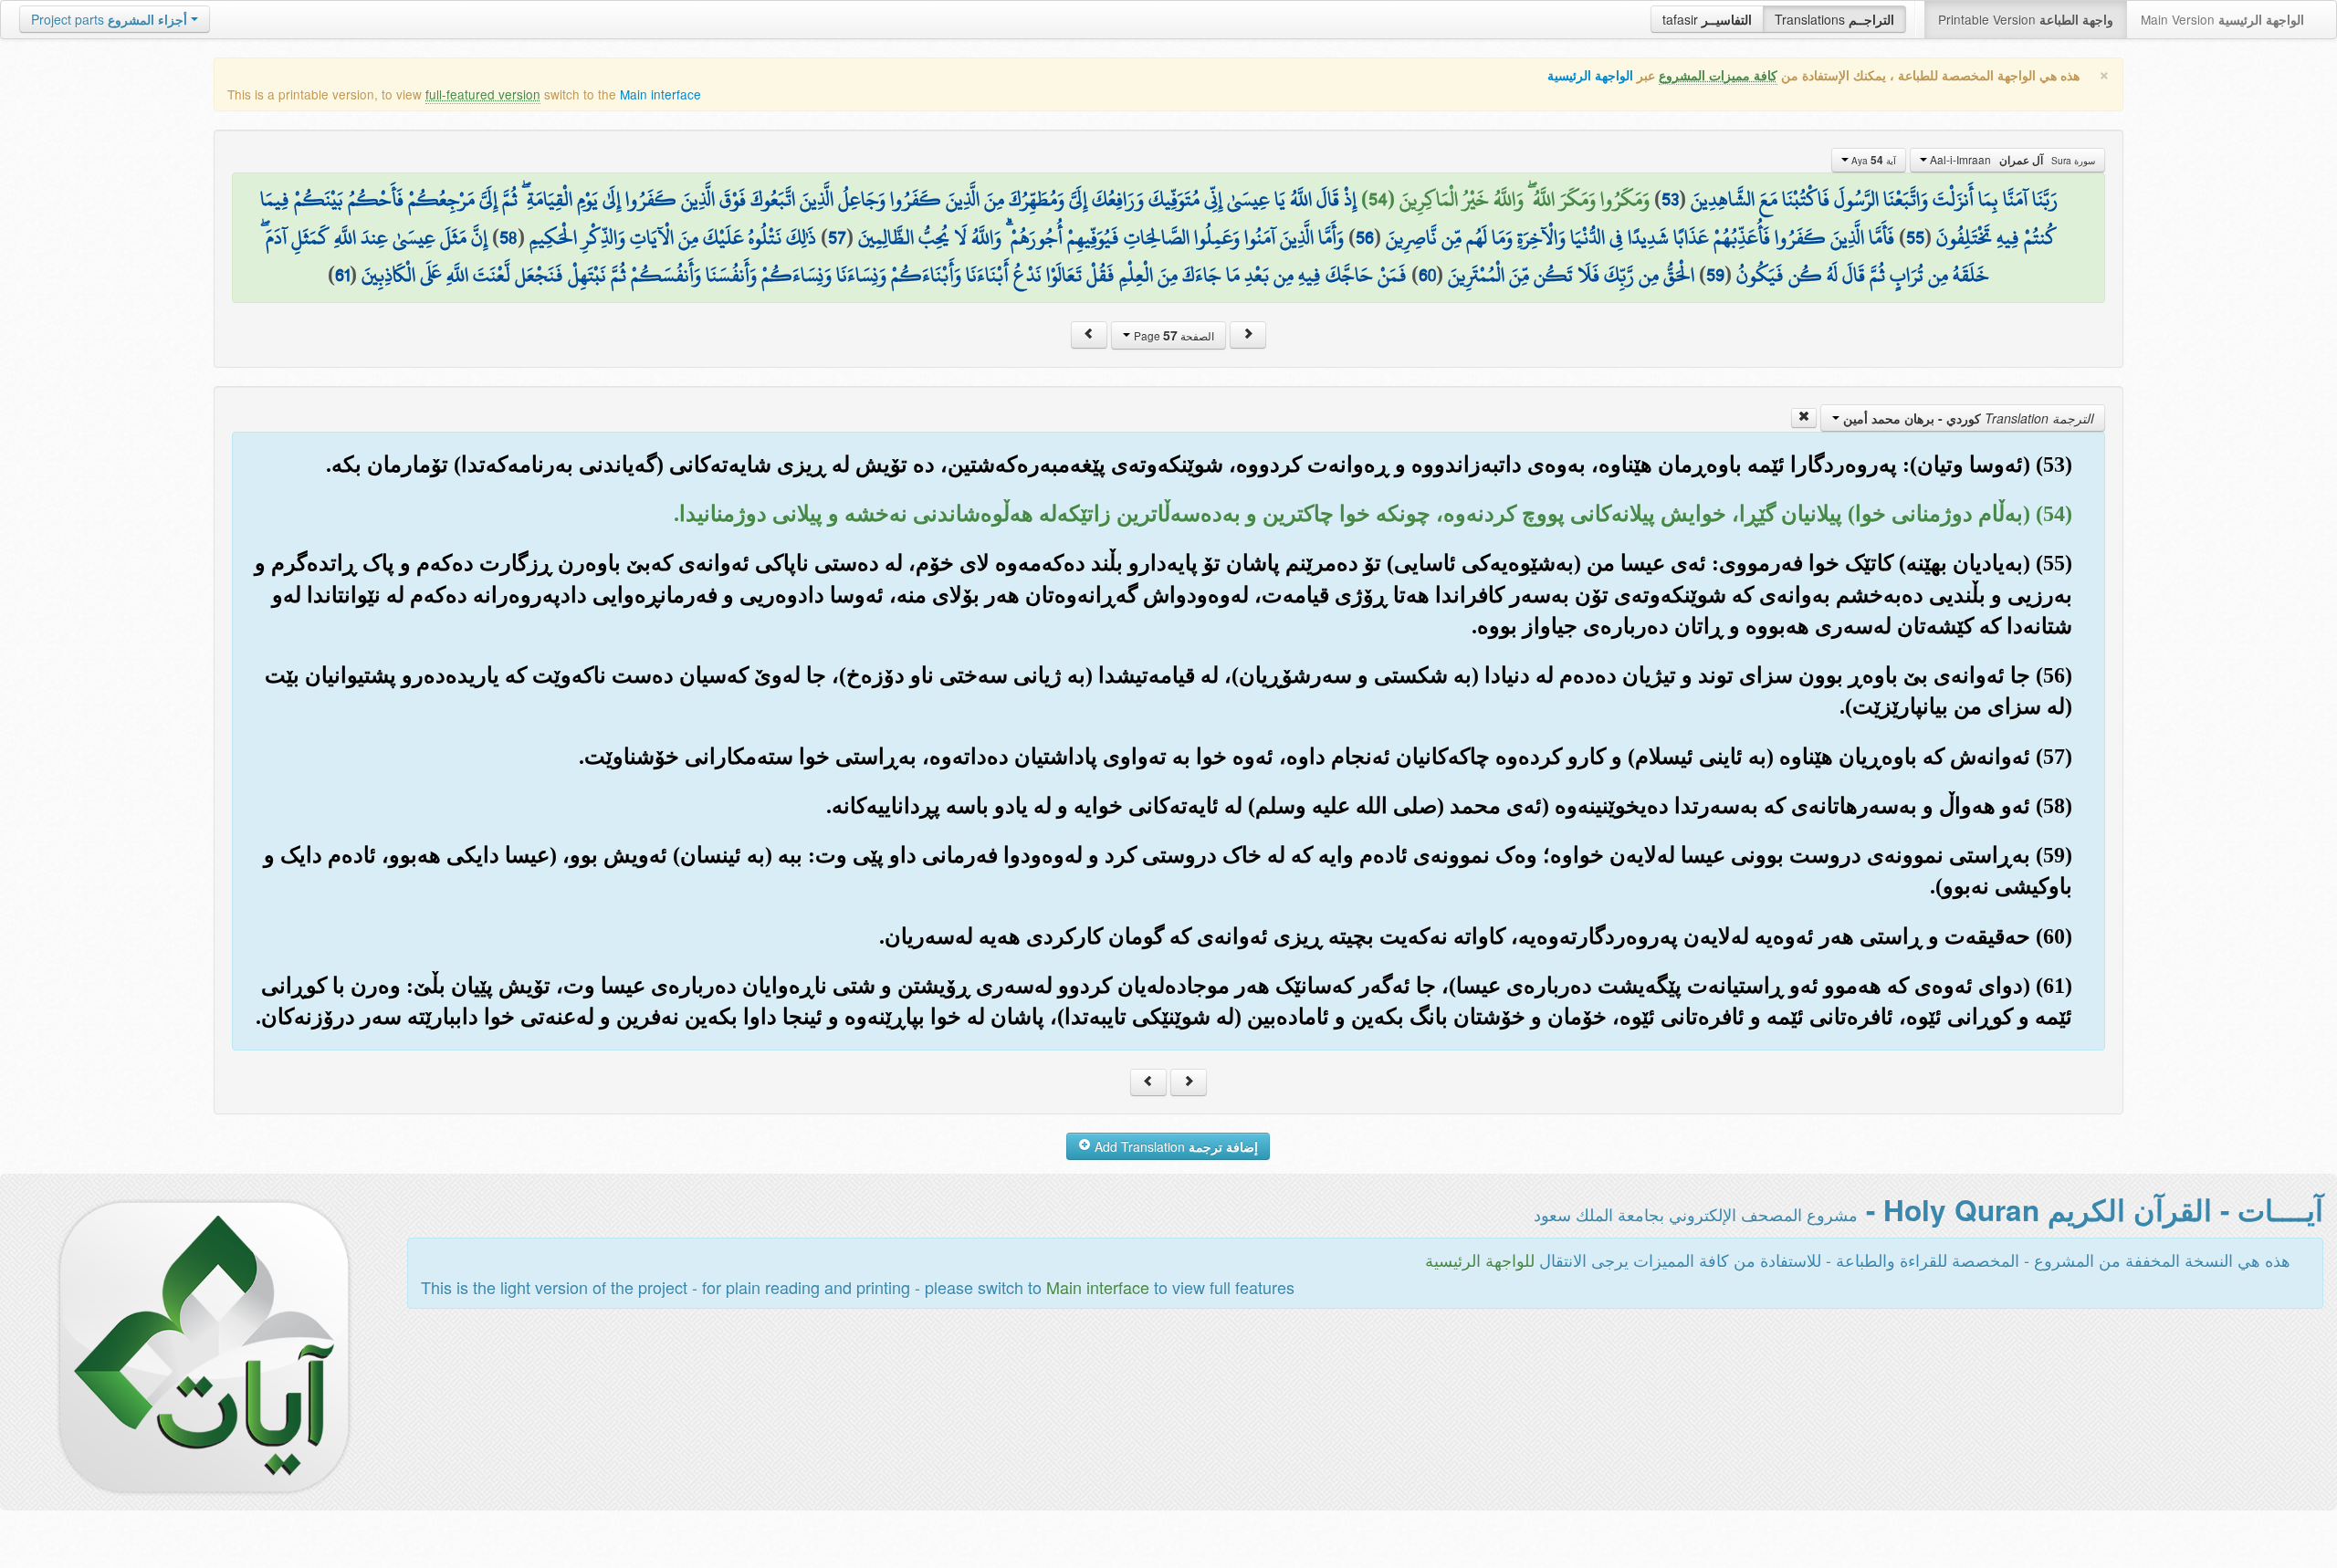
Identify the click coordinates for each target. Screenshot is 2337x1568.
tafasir (1707, 19)
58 (508, 237)
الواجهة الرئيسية (1590, 75)
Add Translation (1174, 1146)
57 (837, 237)
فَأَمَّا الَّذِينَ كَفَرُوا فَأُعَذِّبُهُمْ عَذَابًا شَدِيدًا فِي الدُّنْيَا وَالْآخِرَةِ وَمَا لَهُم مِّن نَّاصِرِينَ (1640, 237)
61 (342, 275)
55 (1915, 237)
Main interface (660, 94)
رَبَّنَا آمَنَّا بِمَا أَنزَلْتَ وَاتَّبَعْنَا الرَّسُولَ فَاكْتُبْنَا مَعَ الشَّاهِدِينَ (1874, 199)
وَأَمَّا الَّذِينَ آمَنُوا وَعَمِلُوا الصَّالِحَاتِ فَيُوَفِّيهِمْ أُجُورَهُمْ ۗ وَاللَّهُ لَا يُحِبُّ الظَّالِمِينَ (1101, 237)
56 (1365, 237)
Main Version (2222, 19)
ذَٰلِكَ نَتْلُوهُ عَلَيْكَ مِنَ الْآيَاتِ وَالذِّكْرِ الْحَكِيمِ (673, 237)
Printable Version (2026, 19)
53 (1670, 199)
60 (1427, 275)
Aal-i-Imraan (2011, 160)
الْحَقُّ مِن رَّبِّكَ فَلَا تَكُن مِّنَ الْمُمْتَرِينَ (1571, 275)
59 (1715, 275)
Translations (1834, 19)
